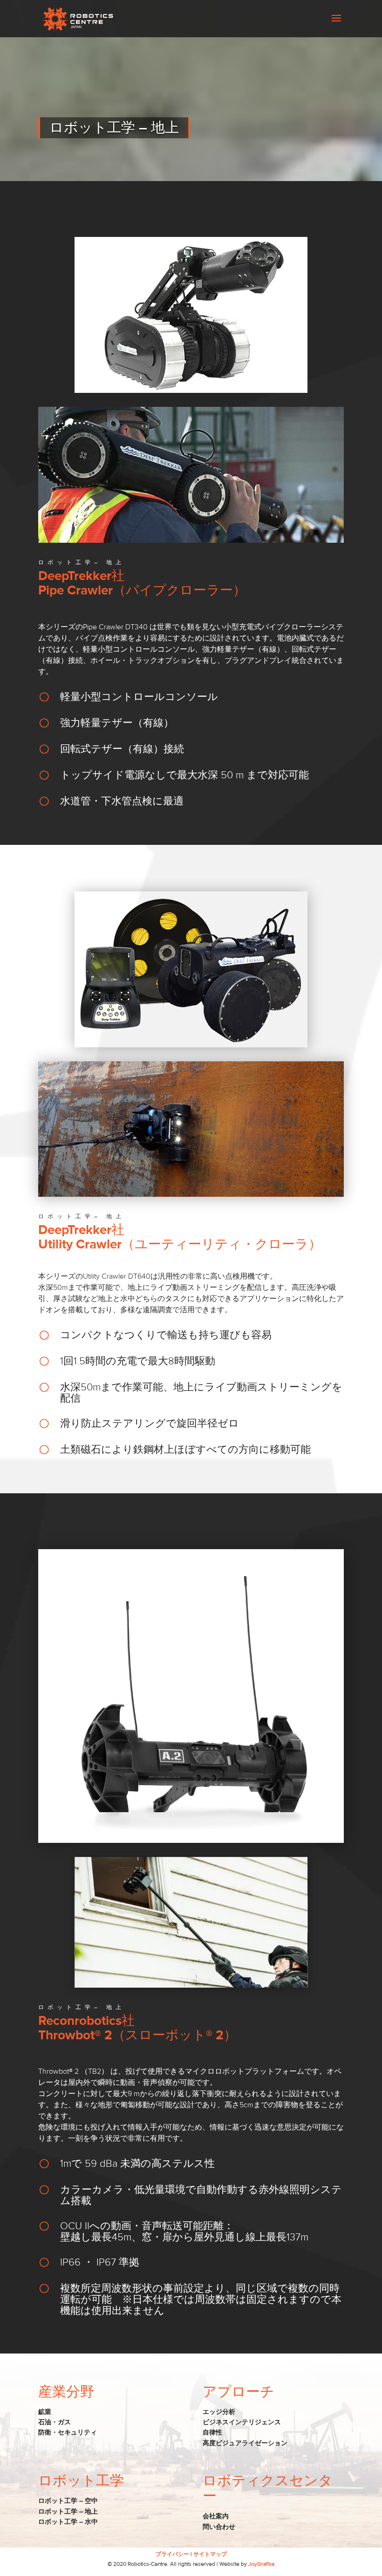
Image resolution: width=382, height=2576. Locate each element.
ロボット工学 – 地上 (68, 2512)
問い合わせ (219, 2527)
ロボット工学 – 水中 (68, 2522)
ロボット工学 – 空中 (68, 2502)
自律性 (212, 2433)
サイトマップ (210, 2555)
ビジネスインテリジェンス (242, 2422)
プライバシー (172, 2555)
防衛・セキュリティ (68, 2433)
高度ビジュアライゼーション (245, 2443)
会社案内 (216, 2517)
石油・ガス (55, 2422)
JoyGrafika (261, 2564)
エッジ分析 (219, 2412)
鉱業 (45, 2412)
